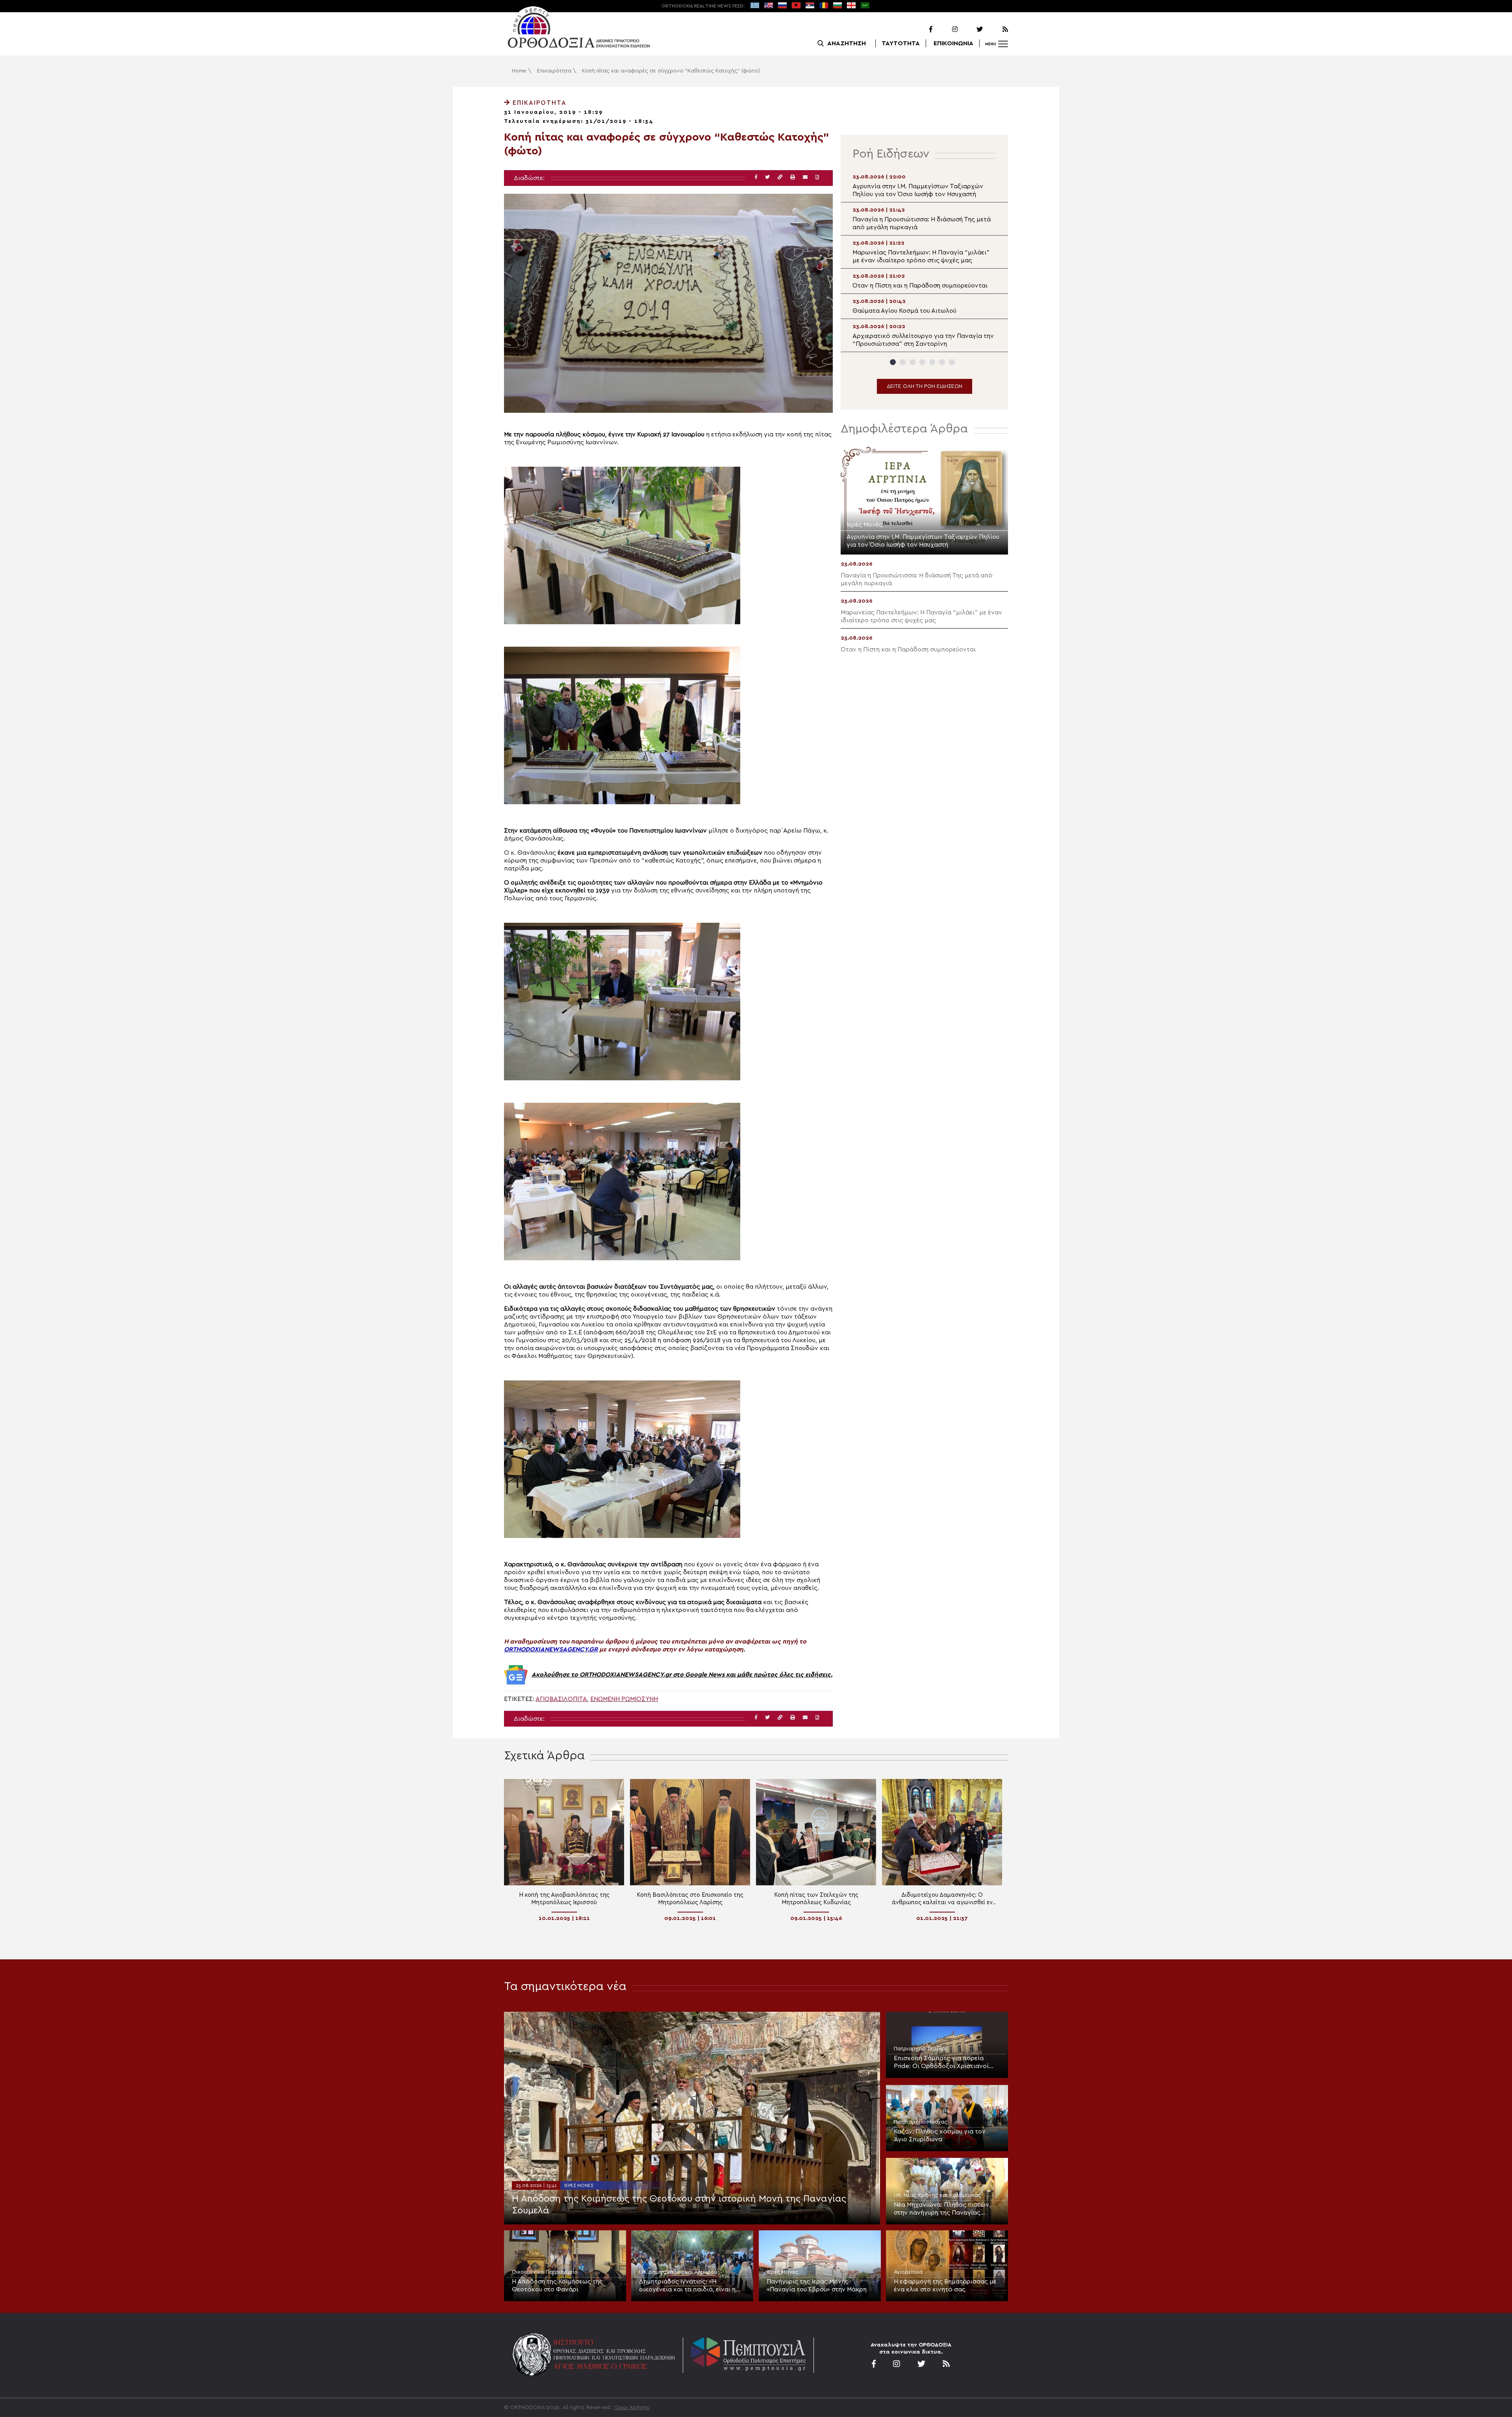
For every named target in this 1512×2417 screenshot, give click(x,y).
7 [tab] (952, 362)
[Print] (793, 177)
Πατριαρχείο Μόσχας (921, 2122)
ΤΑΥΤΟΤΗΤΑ (901, 43)
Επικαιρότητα (554, 71)
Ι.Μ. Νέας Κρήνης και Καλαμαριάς (938, 2195)
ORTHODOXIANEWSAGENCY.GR (551, 1649)
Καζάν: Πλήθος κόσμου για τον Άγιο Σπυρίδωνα (940, 2135)
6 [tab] (942, 362)
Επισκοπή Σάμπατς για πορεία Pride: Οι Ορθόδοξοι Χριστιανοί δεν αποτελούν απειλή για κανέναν (946, 2063)
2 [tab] (903, 362)
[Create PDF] (817, 177)
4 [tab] (922, 362)
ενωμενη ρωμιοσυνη (624, 1699)
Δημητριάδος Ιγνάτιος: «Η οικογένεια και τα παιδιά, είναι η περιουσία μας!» (687, 2286)
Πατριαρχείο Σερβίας (921, 2049)
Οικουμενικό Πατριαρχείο (545, 2272)
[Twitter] (971, 30)
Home (519, 71)
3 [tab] (913, 362)
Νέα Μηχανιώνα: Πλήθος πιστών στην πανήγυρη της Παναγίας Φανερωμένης (941, 2209)
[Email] (805, 177)
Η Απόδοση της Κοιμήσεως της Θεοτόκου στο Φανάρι (557, 2285)
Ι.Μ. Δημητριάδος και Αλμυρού (678, 2272)
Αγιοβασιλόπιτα (561, 1699)
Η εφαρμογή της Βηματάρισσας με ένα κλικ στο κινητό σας (945, 2285)
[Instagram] (946, 30)
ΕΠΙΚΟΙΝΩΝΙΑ (953, 43)
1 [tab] (893, 362)
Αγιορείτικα (908, 2272)
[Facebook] (921, 30)
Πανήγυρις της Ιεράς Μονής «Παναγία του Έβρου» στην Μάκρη (817, 2285)
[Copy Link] (780, 177)
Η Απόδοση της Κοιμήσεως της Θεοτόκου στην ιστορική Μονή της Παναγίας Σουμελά (679, 2205)
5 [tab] (932, 362)
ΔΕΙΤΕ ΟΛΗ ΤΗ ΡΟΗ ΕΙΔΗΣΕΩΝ (925, 386)
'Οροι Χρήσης (632, 2408)
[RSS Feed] (996, 30)
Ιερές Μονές (579, 2185)
